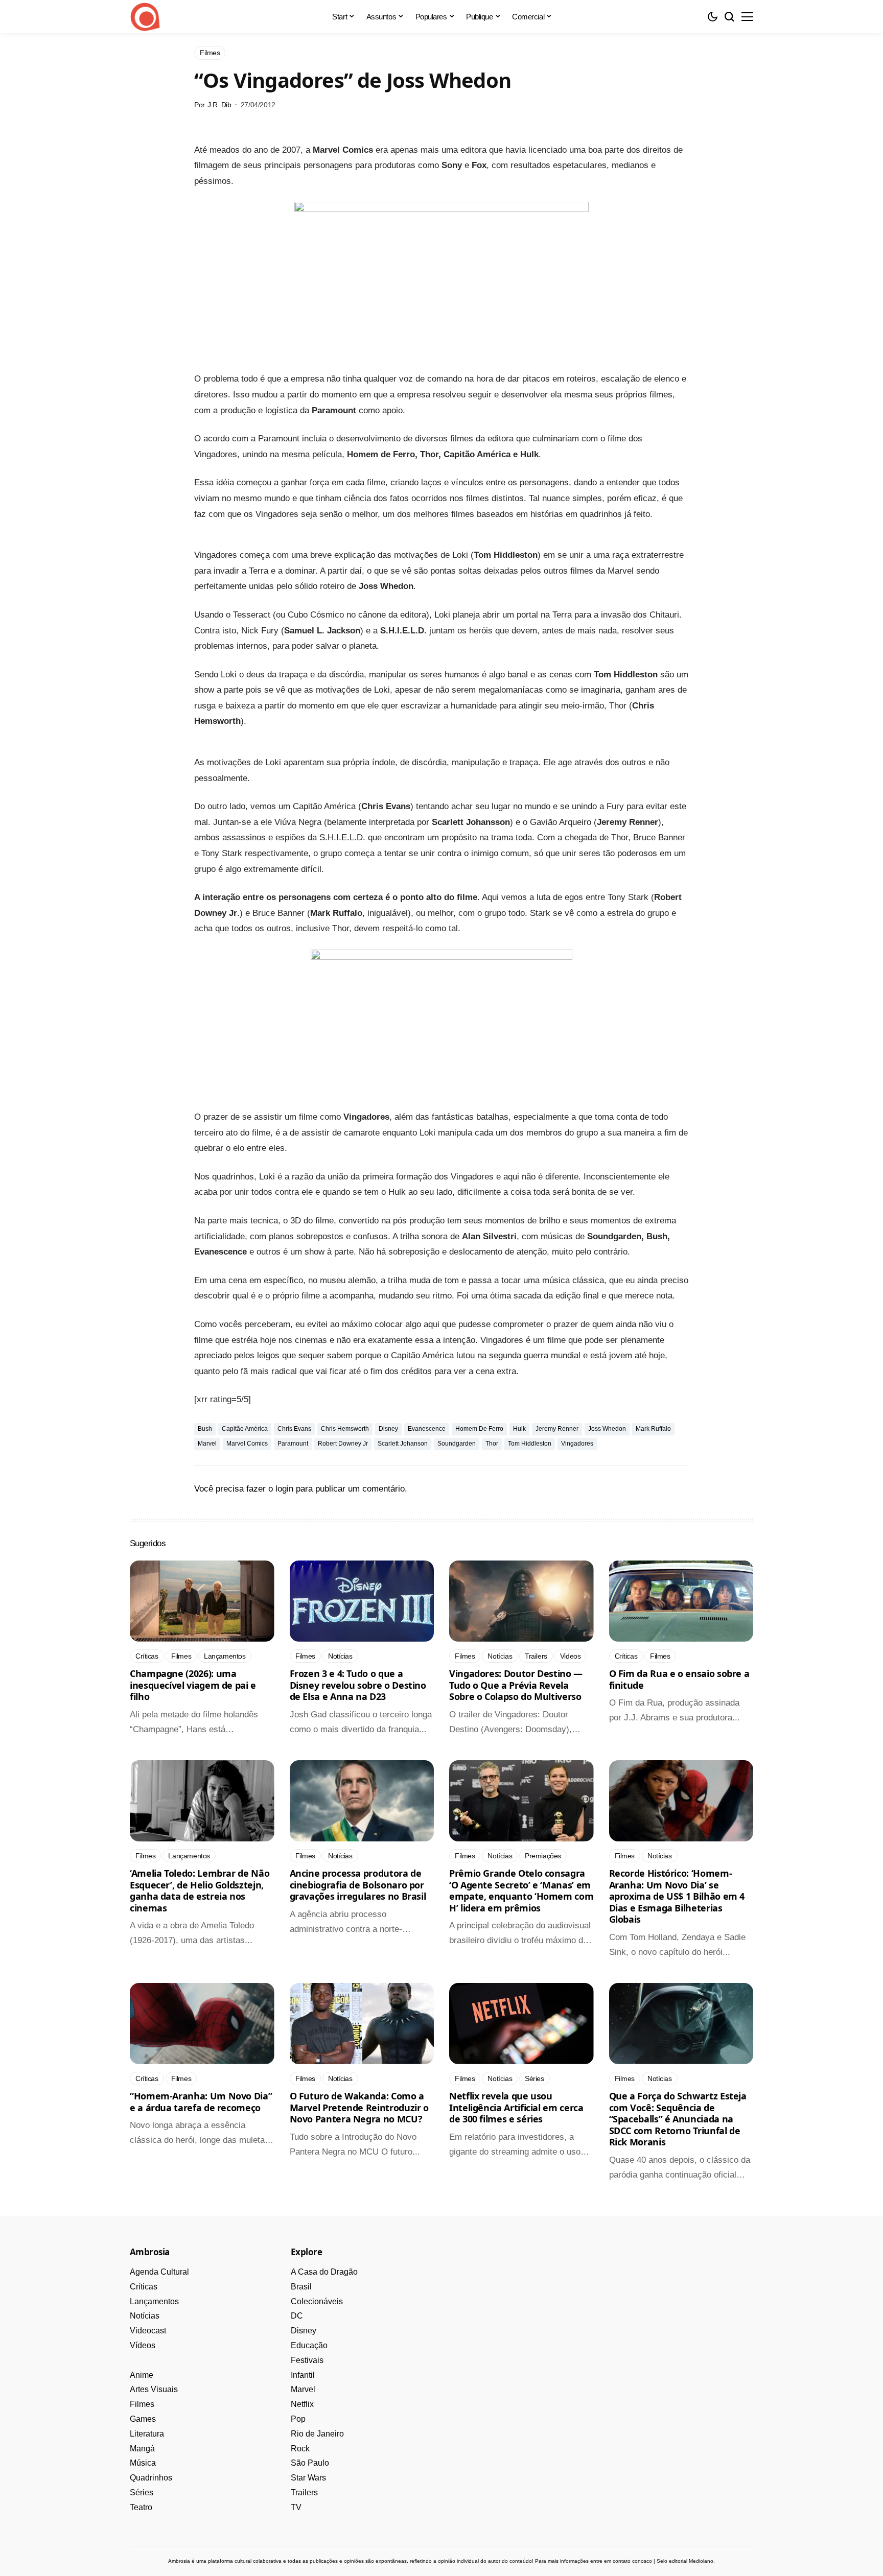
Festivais (307, 2360)
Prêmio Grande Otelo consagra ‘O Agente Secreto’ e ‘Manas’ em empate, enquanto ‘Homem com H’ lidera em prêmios (521, 1890)
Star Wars (308, 2478)
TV (296, 2507)
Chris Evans (294, 1429)
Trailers (304, 2492)
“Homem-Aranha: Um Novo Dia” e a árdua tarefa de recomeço (201, 2102)
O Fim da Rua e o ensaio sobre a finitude (679, 1679)
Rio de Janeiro (317, 2434)
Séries (142, 2492)
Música (143, 2463)
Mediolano (701, 2561)
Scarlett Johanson (403, 1444)
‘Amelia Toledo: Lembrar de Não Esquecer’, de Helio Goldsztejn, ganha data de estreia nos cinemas (200, 1890)
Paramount (293, 1444)
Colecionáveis (317, 2301)
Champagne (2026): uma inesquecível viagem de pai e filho (193, 1685)
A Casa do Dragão (324, 2272)
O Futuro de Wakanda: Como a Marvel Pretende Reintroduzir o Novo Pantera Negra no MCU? (359, 2107)
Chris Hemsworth (345, 1429)
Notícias (145, 2316)
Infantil (303, 2375)
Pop (298, 2419)
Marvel (207, 1444)
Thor (492, 1444)
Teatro (141, 2507)
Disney (388, 1429)
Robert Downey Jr (343, 1444)
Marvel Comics (247, 1444)
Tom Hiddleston (530, 1444)
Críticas (144, 2287)
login (284, 1489)
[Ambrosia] (145, 17)
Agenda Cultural (159, 2272)
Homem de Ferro (479, 1429)
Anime (142, 2375)
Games (143, 2419)
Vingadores (577, 1444)
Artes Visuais (154, 2389)
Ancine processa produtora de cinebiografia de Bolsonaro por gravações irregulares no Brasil (358, 1885)
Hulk (519, 1429)
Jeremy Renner (557, 1429)
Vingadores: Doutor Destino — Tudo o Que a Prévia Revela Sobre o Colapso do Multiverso (516, 1685)
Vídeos (143, 2345)
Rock (300, 2449)
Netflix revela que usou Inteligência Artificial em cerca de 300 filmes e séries (516, 2107)
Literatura (147, 2434)
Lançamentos (154, 2301)
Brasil (301, 2287)
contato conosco (632, 2561)
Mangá (142, 2449)
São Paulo (310, 2463)
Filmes (142, 2404)
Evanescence (427, 1429)
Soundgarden (457, 1444)
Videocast (148, 2331)
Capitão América (245, 1429)
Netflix (302, 2404)
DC (297, 2316)
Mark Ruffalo (653, 1429)
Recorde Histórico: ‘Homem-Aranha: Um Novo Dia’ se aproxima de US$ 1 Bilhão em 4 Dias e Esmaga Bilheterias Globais (677, 1896)
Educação (309, 2345)
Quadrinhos (151, 2478)
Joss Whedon (607, 1429)
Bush (205, 1429)
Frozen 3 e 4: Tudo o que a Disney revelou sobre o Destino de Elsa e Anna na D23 (358, 1685)
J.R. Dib (219, 105)
